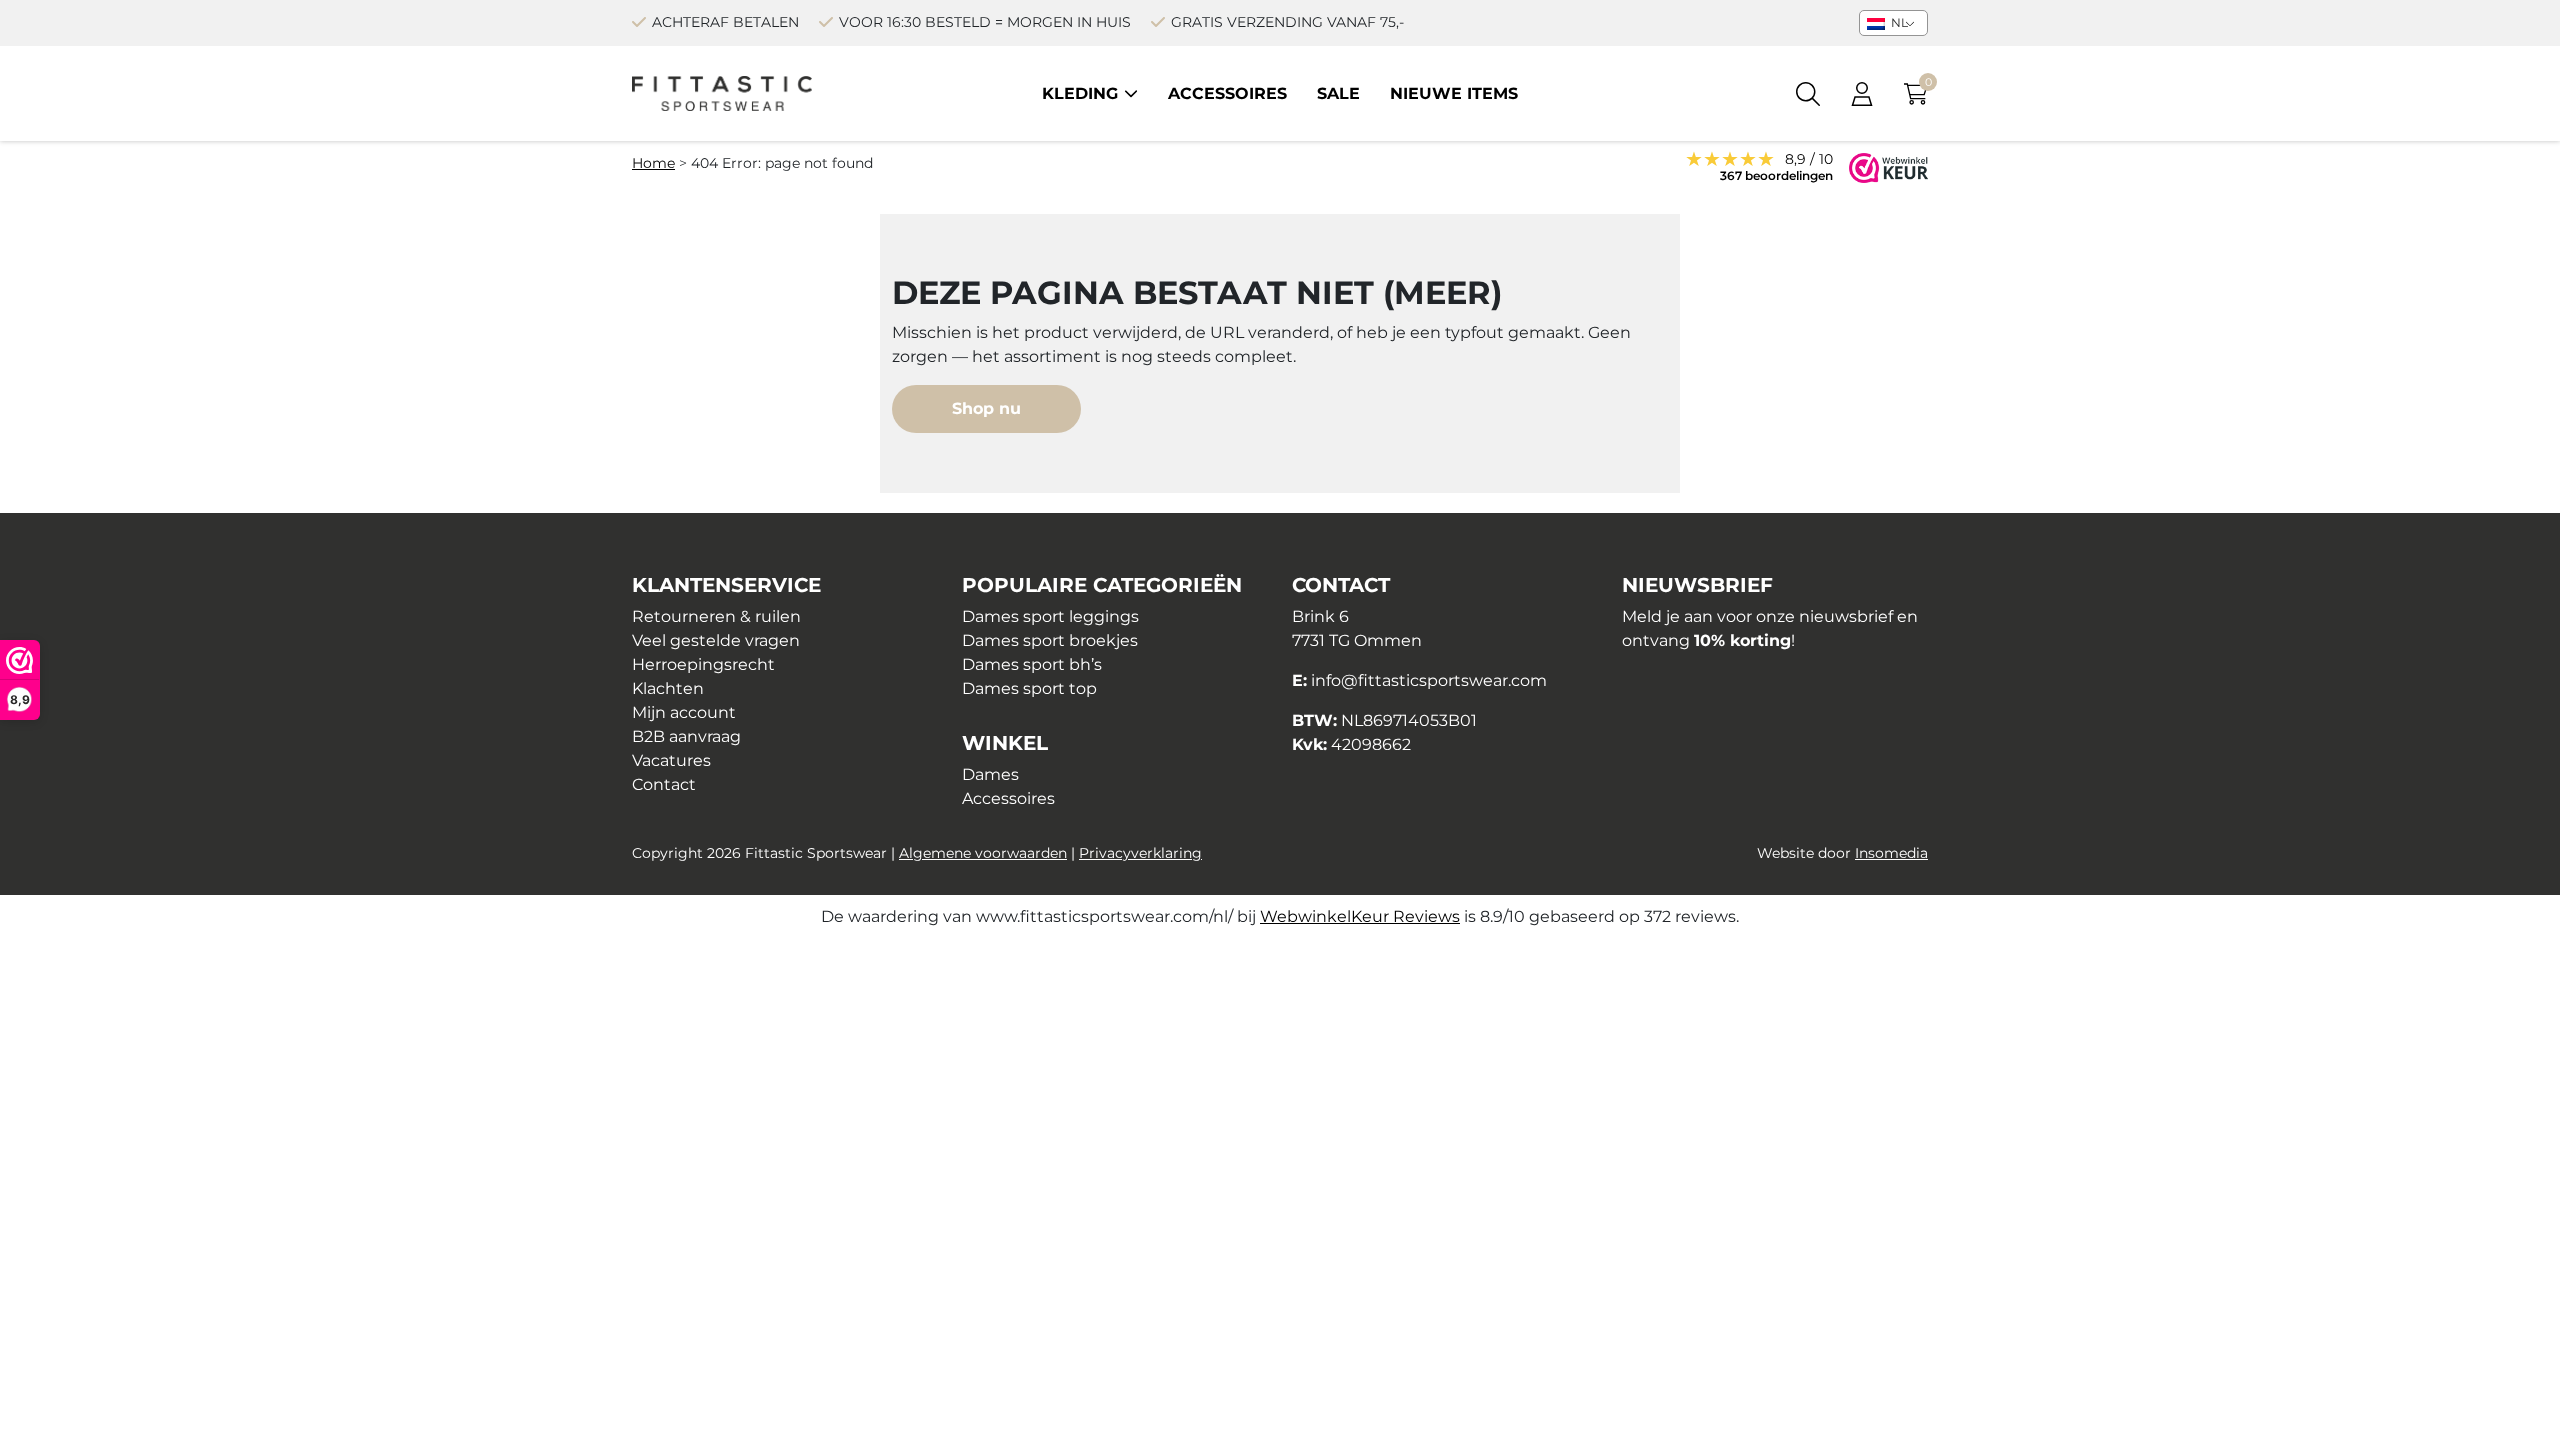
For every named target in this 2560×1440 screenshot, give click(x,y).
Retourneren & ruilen (716, 616)
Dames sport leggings (1050, 616)
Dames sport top (1029, 688)
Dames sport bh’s (1032, 664)
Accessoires (1227, 93)
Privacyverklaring (1140, 853)
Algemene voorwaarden (983, 853)
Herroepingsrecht (703, 664)
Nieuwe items (1454, 93)
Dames (990, 774)
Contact (664, 784)
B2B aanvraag (686, 736)
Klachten (668, 688)
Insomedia (1891, 853)
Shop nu (986, 408)
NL (1898, 22)
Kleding (1080, 93)
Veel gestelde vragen (716, 640)
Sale (1338, 93)
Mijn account (684, 712)
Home (653, 163)
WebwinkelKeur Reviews (1360, 916)
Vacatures (671, 760)
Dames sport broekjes (1050, 640)
